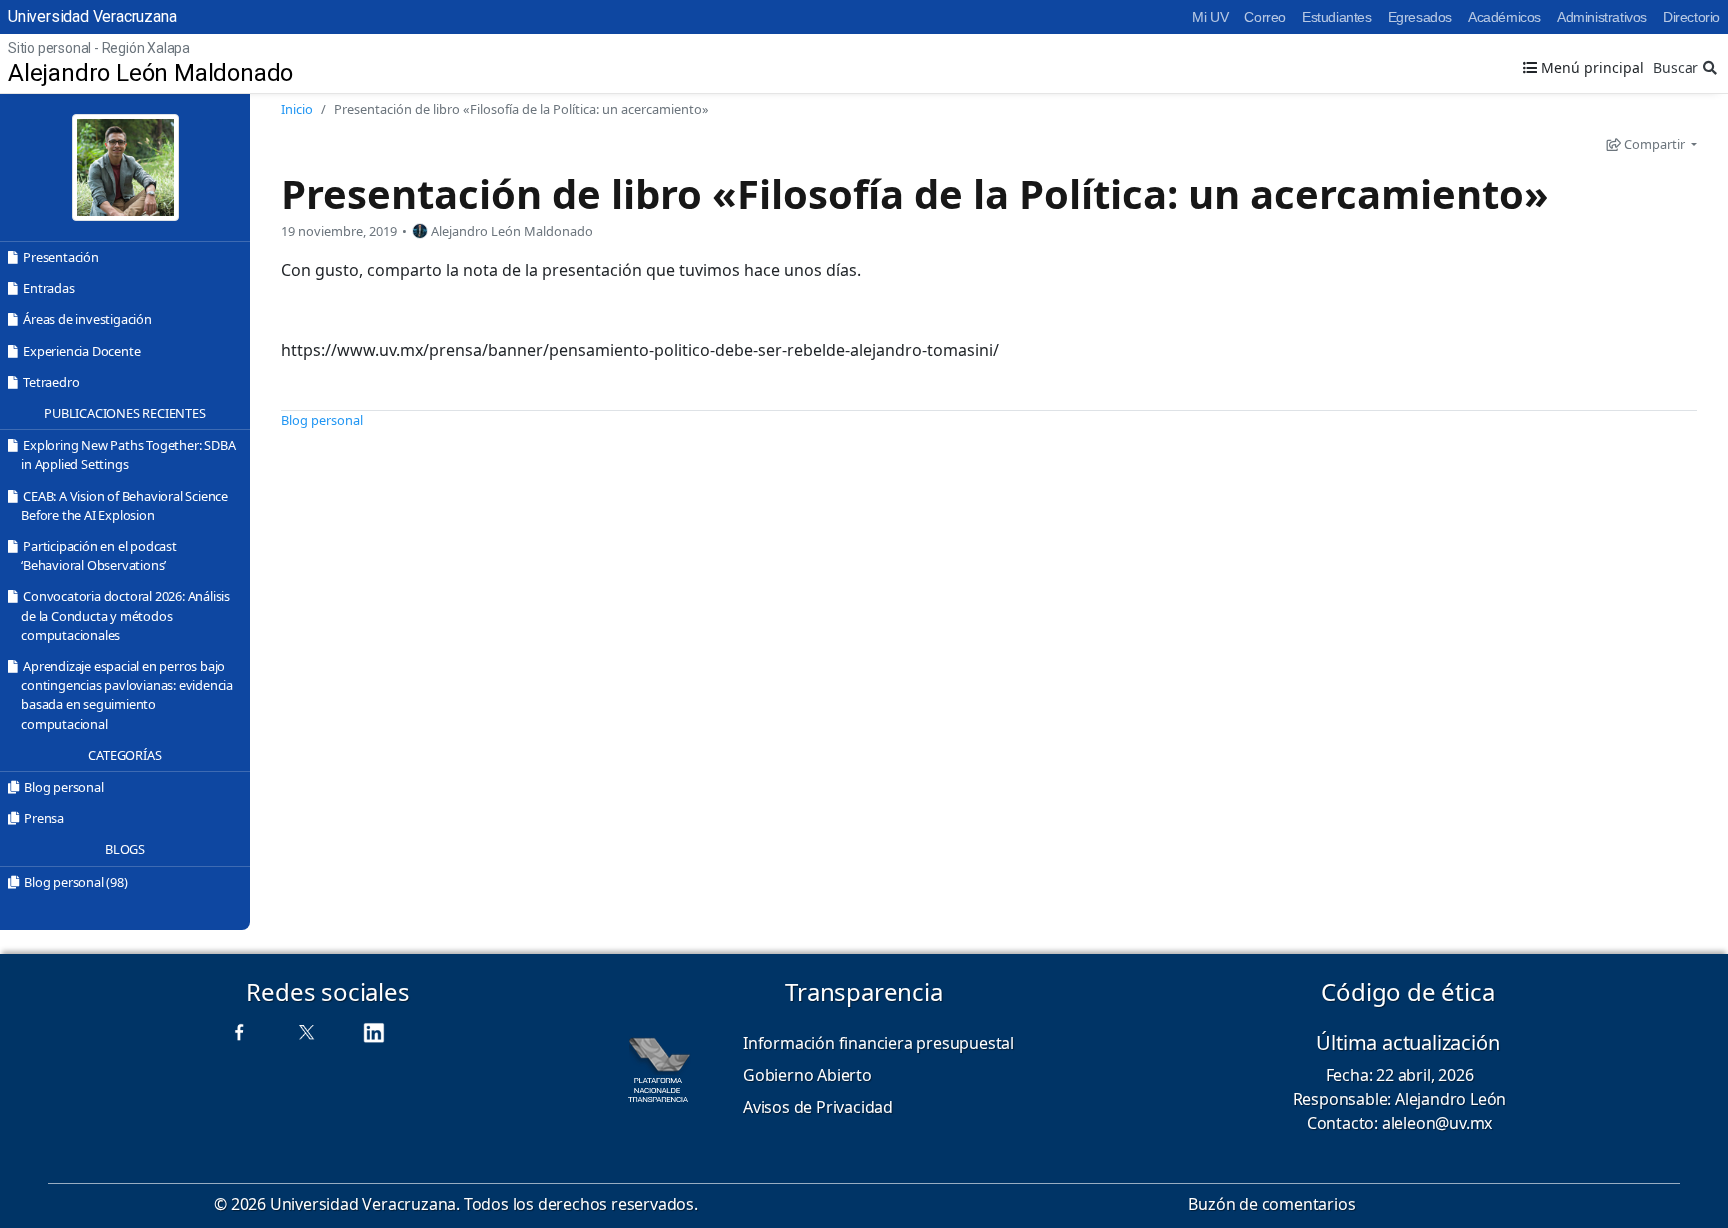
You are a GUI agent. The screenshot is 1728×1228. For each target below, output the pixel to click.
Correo (1265, 17)
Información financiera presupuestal (878, 1043)
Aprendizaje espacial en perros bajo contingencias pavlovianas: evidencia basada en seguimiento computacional (127, 695)
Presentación (61, 257)
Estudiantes (1337, 17)
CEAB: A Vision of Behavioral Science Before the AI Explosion (124, 505)
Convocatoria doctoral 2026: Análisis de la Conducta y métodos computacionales (125, 615)
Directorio (1691, 17)
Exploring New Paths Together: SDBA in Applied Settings (128, 454)
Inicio (297, 109)
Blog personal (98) (75, 882)
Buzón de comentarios (1271, 1204)
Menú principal (1590, 67)
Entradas (48, 288)
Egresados (1420, 17)
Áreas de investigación (87, 319)
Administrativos (1602, 17)
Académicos (1504, 17)
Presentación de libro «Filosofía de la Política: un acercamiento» (915, 193)
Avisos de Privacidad (818, 1107)
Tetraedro (51, 382)
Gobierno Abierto (807, 1075)
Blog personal (63, 787)
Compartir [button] (1654, 144)
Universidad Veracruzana (92, 16)
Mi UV (1210, 17)
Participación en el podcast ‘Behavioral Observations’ (99, 555)
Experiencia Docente (81, 351)
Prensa (44, 818)
